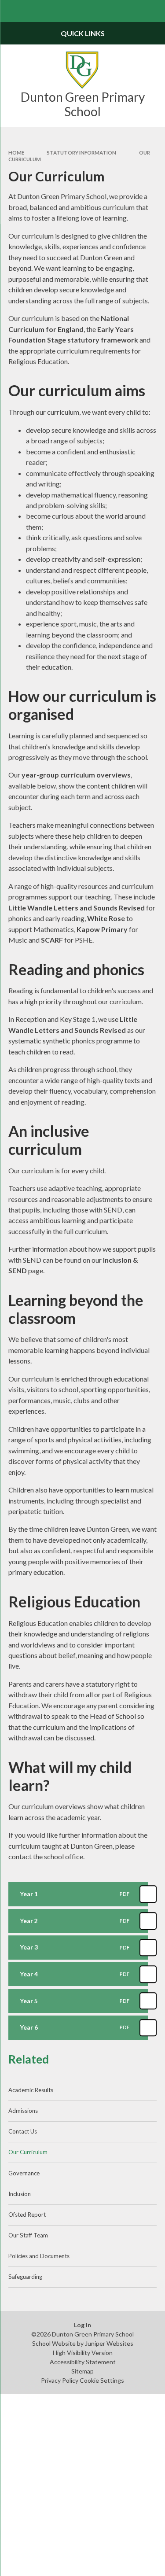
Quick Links (83, 33)
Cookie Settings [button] (102, 2380)
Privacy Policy (60, 2380)
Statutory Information (81, 153)
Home (16, 153)
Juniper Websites (109, 2343)
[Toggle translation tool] (132, 11)
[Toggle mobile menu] (11, 11)
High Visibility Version (83, 2353)
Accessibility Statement (83, 2362)
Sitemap (82, 2371)
